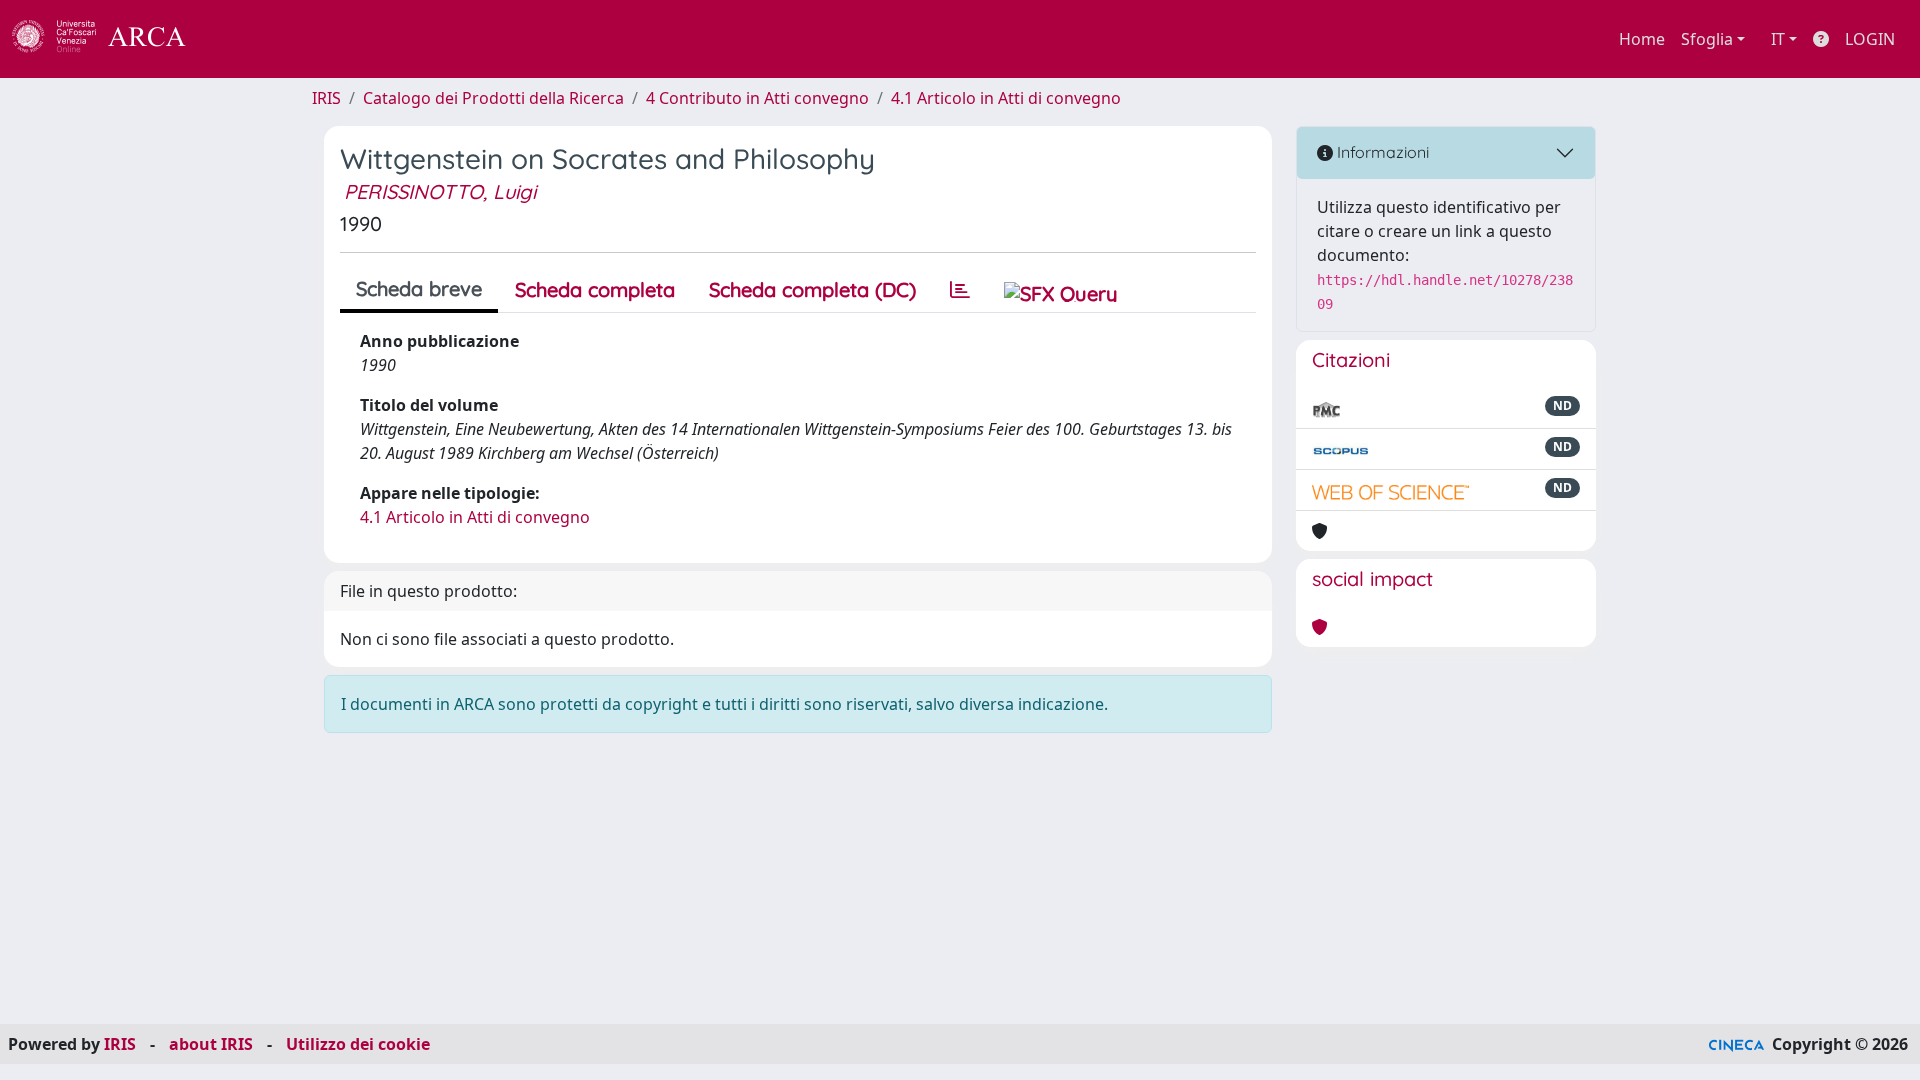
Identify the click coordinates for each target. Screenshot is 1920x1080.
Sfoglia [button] (1707, 39)
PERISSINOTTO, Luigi (440, 191)
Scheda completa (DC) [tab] (812, 289)
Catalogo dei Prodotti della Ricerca (493, 98)
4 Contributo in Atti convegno (757, 98)
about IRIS (211, 1044)
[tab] (960, 290)
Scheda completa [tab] (595, 289)
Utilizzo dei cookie (358, 1044)
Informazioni (1381, 152)
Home (1642, 39)
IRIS (326, 98)
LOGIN (1870, 39)
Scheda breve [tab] (419, 288)
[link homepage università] (240, 39)
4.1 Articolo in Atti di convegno (1006, 98)
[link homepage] (110, 39)
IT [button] (1778, 39)
